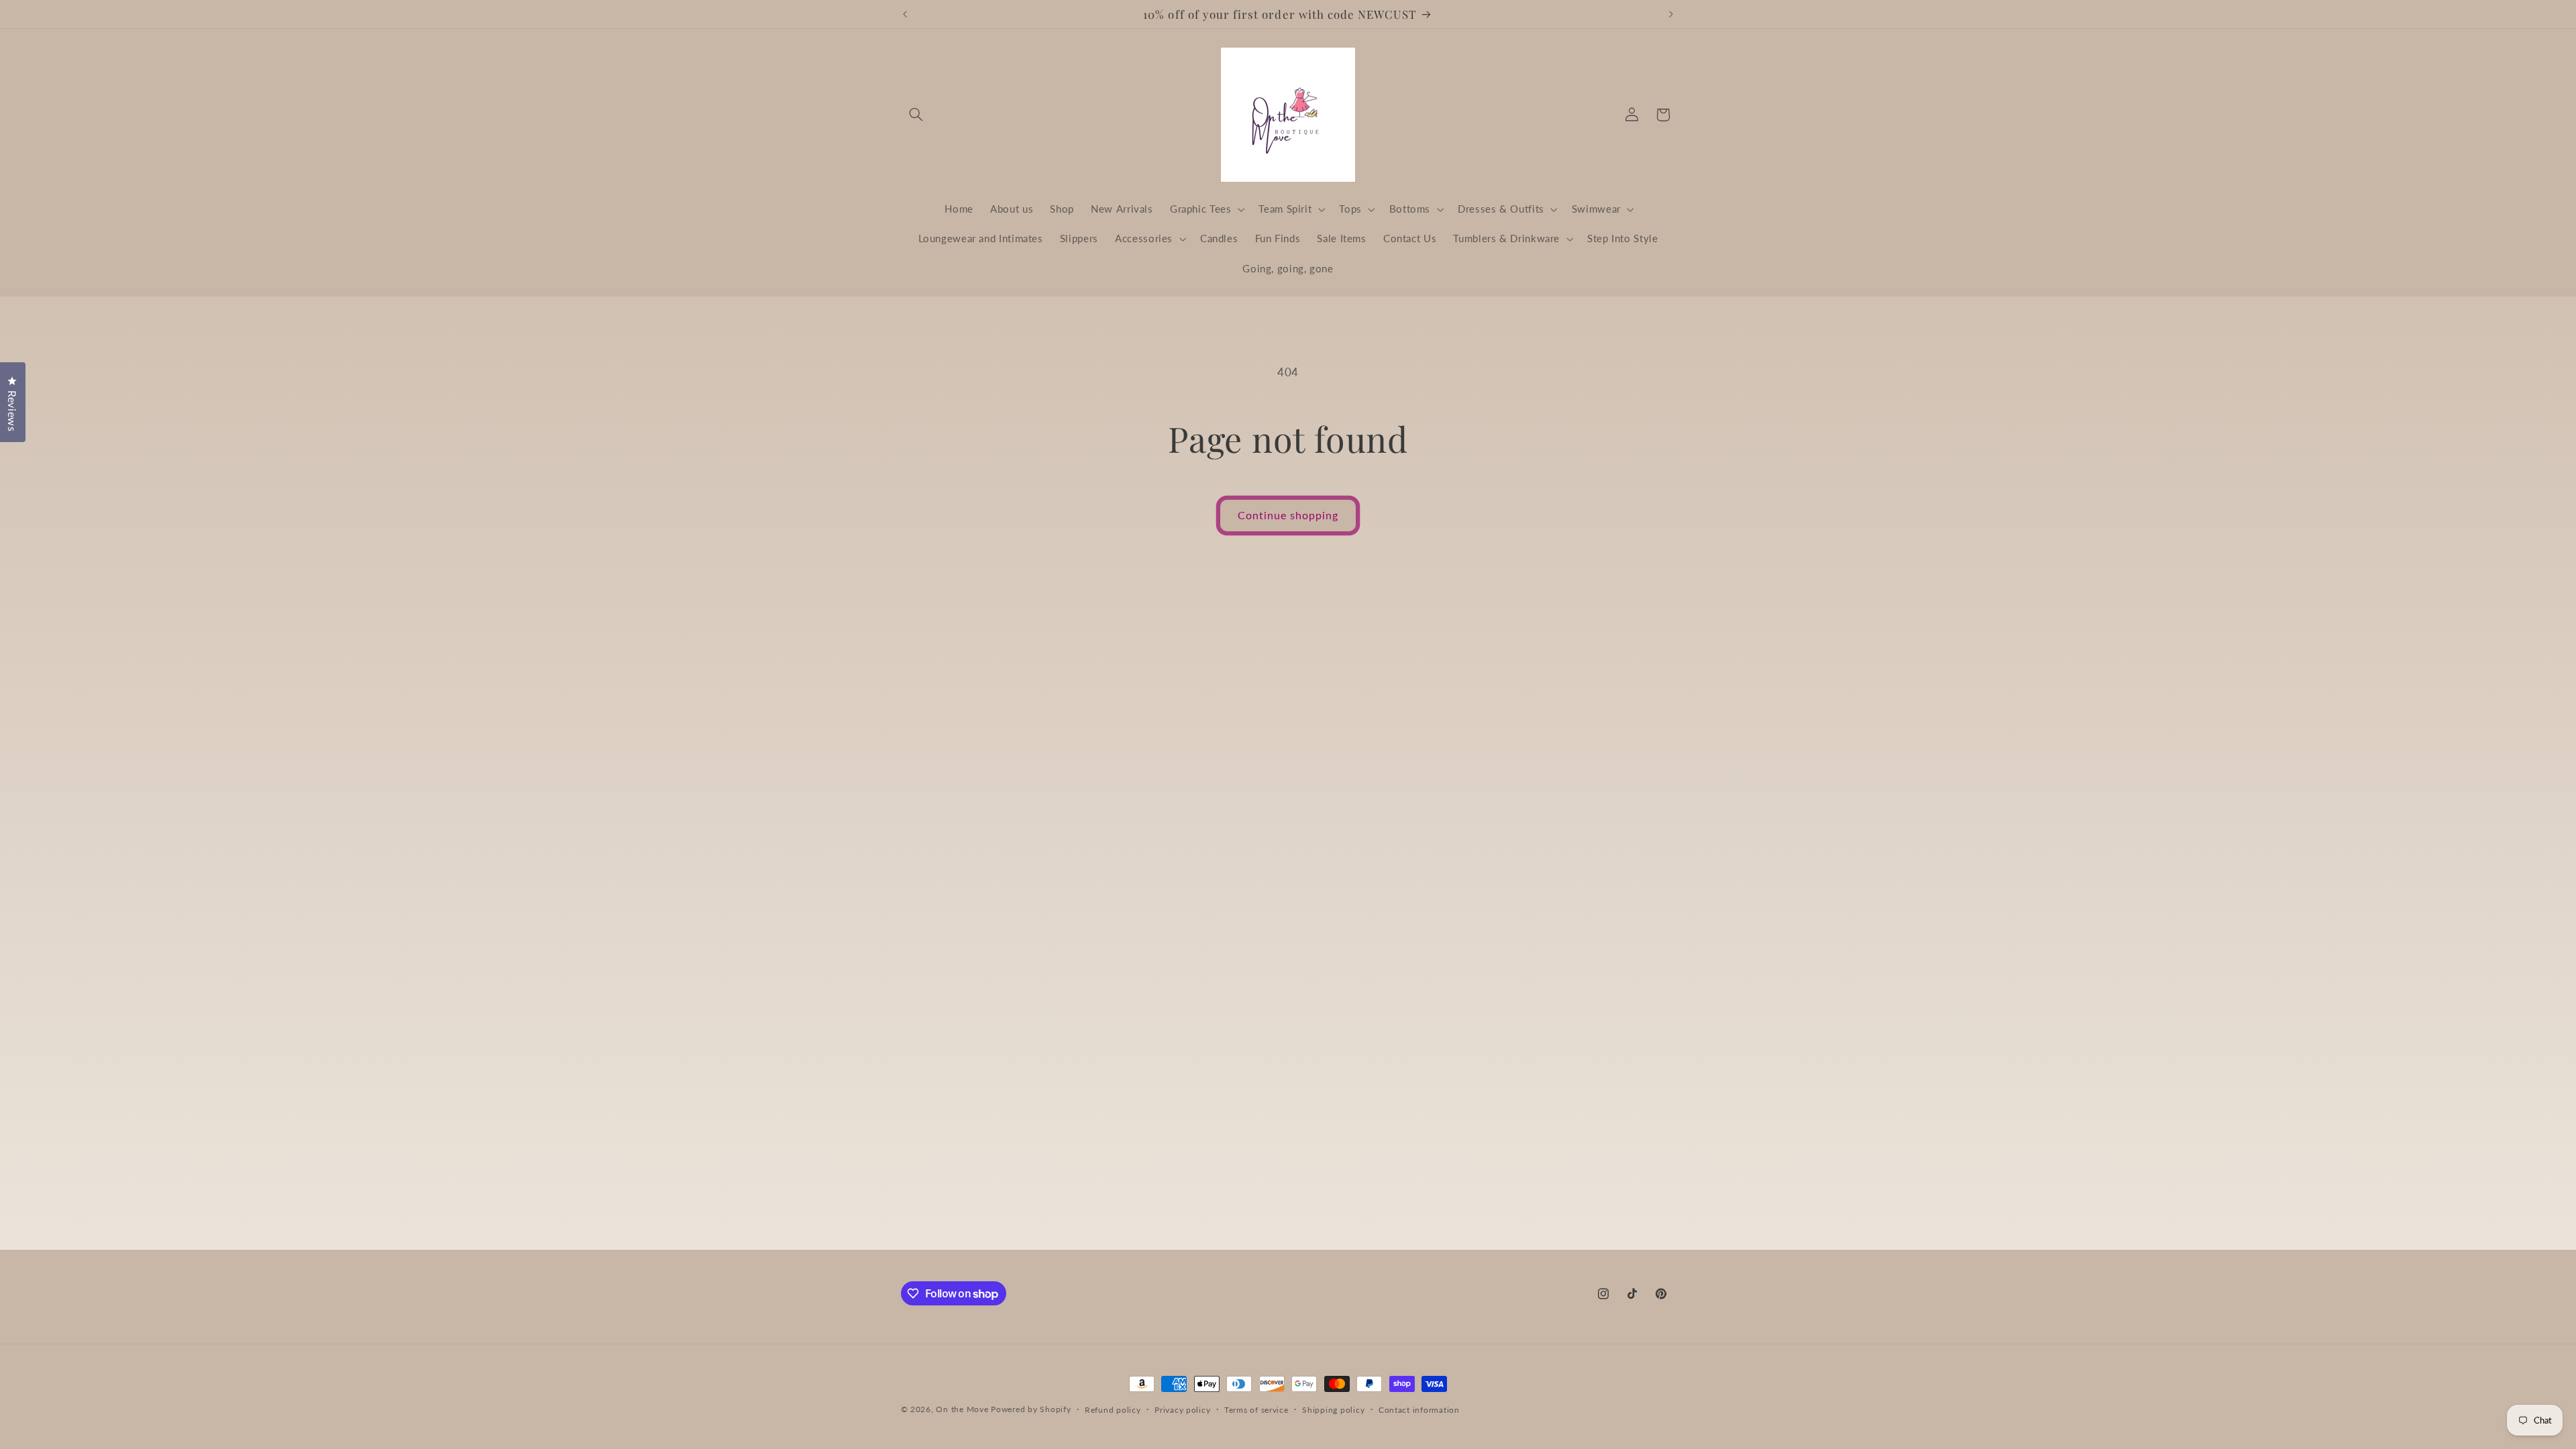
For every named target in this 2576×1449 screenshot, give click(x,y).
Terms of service (1256, 1410)
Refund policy (1113, 1410)
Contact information (1419, 1410)
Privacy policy (1182, 1410)
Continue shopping (1288, 515)
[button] (916, 115)
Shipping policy (1333, 1410)
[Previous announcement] (905, 14)
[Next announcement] (1671, 14)
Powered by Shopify (1031, 1409)
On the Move (962, 1409)
